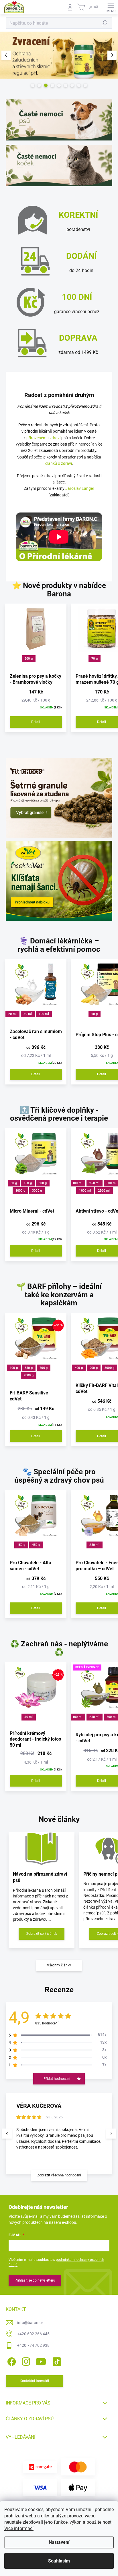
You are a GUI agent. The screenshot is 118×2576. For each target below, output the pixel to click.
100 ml (44, 1014)
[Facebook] (11, 2360)
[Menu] (111, 7)
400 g (79, 1368)
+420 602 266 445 (33, 2334)
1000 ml (85, 1191)
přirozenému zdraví (43, 438)
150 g (28, 1183)
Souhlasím (59, 2561)
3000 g (37, 1191)
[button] (6, 55)
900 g (94, 1368)
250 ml (94, 1183)
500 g (29, 659)
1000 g (20, 1191)
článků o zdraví (59, 463)
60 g (95, 1014)
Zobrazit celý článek (42, 1934)
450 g (36, 1545)
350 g (29, 1368)
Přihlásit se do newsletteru (35, 2280)
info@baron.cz (30, 2323)
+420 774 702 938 (33, 2345)
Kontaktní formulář (35, 2381)
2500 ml (104, 1191)
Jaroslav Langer (80, 488)
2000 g (29, 1375)
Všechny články (59, 1965)
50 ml (28, 1014)
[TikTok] (56, 2360)
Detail (36, 722)
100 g (14, 1368)
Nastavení (59, 2542)
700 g (44, 1368)
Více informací (19, 2528)
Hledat (105, 23)
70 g (95, 659)
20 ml (12, 1014)
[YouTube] (41, 2360)
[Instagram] (25, 2360)
